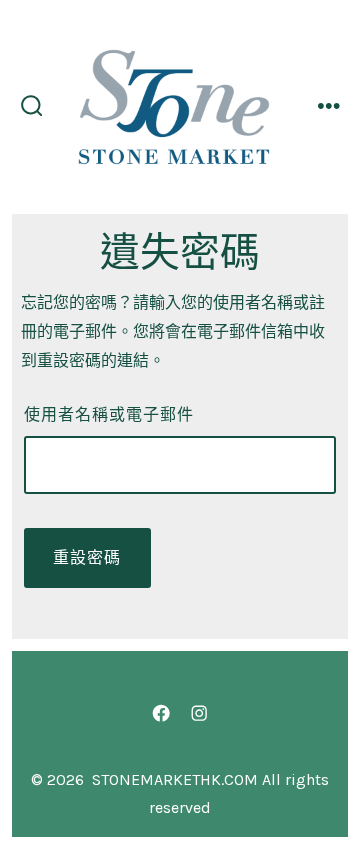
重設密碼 (87, 557)
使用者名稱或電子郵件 (109, 414)
